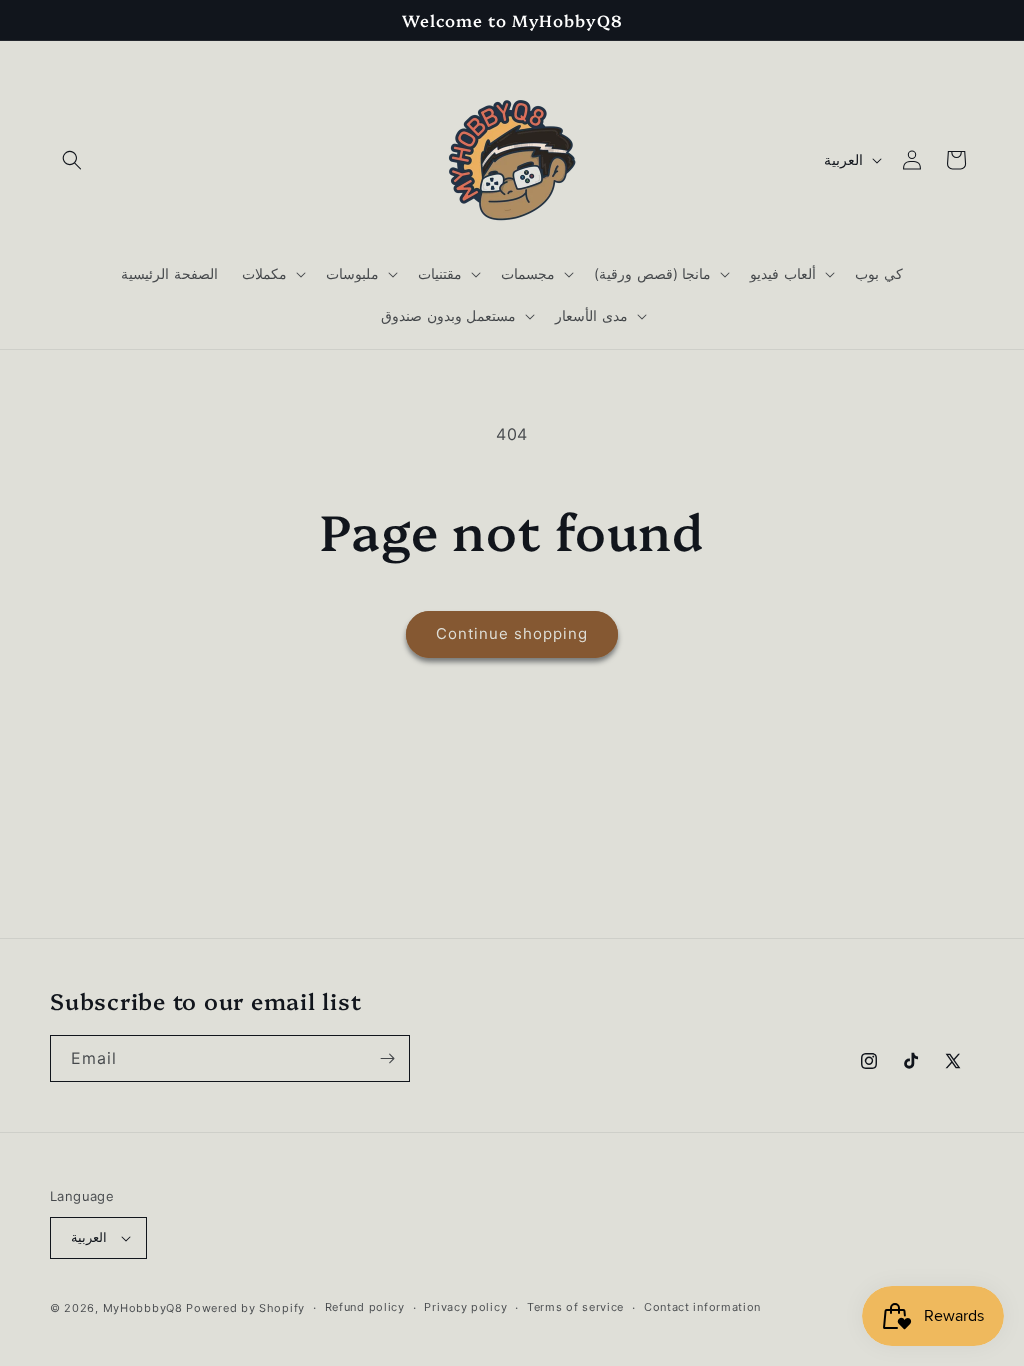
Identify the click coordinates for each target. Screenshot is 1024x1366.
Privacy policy (465, 1307)
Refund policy (365, 1307)
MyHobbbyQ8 (143, 1308)
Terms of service (575, 1307)
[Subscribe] (387, 1058)
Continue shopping (512, 633)
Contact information (702, 1307)
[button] (72, 160)
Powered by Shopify (245, 1308)
